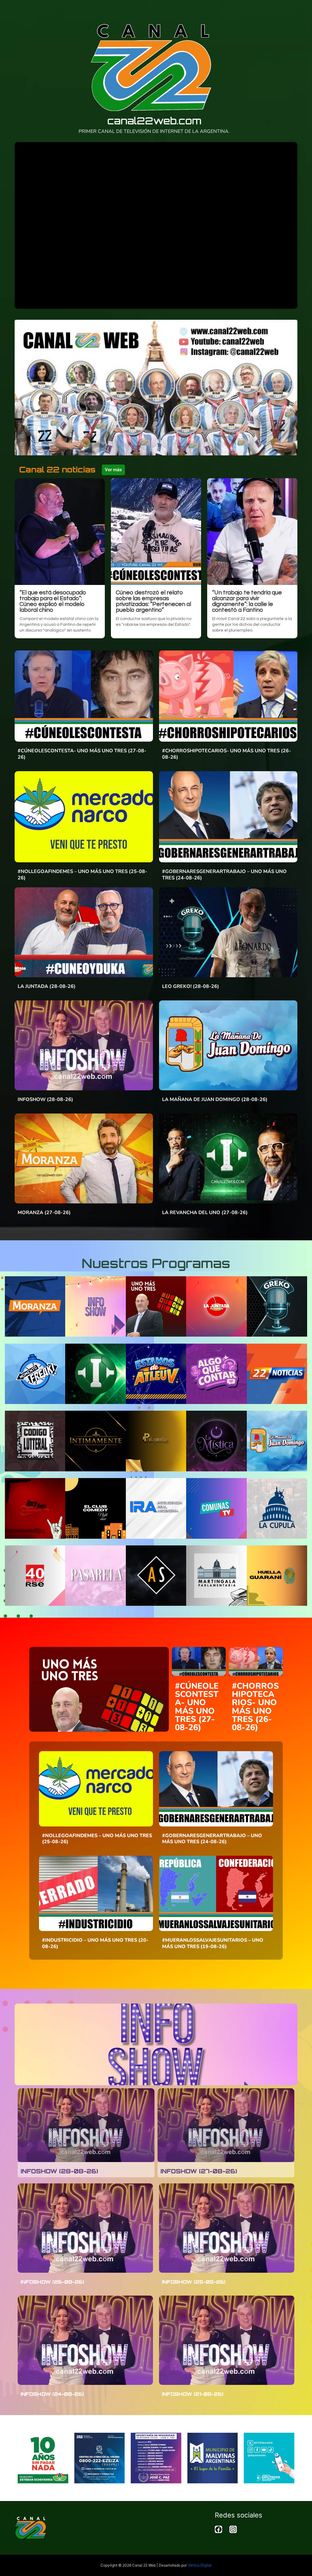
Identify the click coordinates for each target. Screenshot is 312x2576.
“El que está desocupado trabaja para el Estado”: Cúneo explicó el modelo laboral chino (53, 601)
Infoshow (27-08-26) (199, 2171)
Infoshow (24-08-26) (52, 2394)
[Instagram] (233, 2531)
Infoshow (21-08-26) (193, 2394)
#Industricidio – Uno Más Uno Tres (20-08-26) (95, 1943)
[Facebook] (218, 2531)
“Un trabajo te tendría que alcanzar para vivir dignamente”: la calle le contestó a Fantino (247, 601)
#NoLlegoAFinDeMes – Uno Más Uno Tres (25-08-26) (82, 875)
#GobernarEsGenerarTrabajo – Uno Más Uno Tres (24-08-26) (224, 875)
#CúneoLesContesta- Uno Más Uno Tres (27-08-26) (82, 754)
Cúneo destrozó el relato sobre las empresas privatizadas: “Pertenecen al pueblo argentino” (153, 601)
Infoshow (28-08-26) (45, 1099)
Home (294, 10)
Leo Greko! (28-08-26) (191, 986)
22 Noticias (264, 10)
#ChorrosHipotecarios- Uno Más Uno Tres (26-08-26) (227, 754)
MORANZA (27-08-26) (44, 1213)
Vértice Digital (200, 2565)
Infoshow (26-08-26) (52, 2282)
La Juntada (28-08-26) (47, 986)
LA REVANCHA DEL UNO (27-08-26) (205, 1213)
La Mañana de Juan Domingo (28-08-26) (215, 1099)
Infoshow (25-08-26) (194, 2282)
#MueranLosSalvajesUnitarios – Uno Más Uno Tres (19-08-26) (213, 1943)
